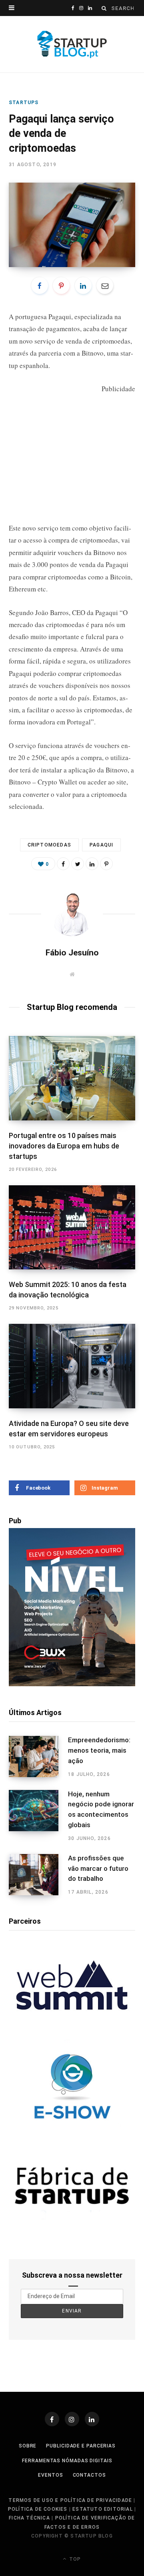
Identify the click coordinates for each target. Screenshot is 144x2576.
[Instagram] (72, 2419)
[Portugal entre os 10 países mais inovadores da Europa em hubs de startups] (72, 1078)
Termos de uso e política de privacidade (70, 2500)
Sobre (28, 2446)
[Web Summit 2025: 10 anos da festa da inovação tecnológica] (72, 1228)
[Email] (105, 286)
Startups (24, 103)
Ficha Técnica (29, 2518)
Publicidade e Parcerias (81, 2446)
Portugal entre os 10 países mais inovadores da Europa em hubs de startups (64, 1146)
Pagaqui (60, 317)
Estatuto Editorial (103, 2509)
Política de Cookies (38, 2509)
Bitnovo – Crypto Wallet (43, 782)
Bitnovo (93, 353)
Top (74, 2559)
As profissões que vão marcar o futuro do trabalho (98, 1868)
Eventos (50, 2475)
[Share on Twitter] (78, 864)
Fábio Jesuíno (72, 953)
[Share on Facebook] (40, 286)
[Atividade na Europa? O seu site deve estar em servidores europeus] (72, 1366)
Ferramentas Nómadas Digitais (67, 2461)
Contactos (89, 2475)
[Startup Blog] (72, 44)
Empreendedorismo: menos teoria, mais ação (99, 1750)
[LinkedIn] (83, 286)
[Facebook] (52, 2419)
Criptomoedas (49, 845)
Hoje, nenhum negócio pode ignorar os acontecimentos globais (101, 1809)
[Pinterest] (61, 286)
